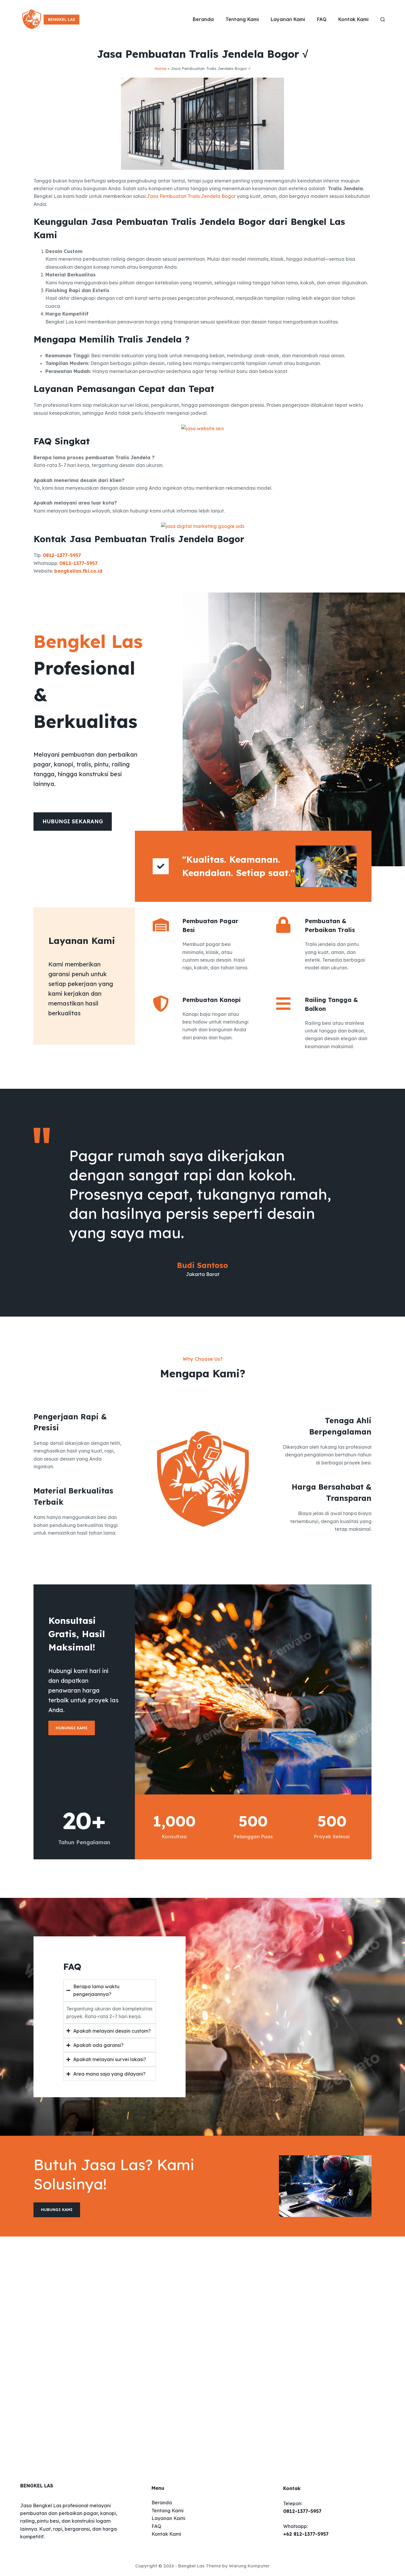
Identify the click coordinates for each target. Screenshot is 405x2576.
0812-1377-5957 (62, 555)
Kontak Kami (353, 19)
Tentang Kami (242, 19)
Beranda (203, 19)
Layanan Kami (288, 19)
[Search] (383, 19)
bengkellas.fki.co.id (78, 571)
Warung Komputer (249, 2566)
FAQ (322, 19)
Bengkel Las (191, 2566)
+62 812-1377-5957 (306, 2534)
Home (160, 68)
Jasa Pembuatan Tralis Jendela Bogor (191, 196)
